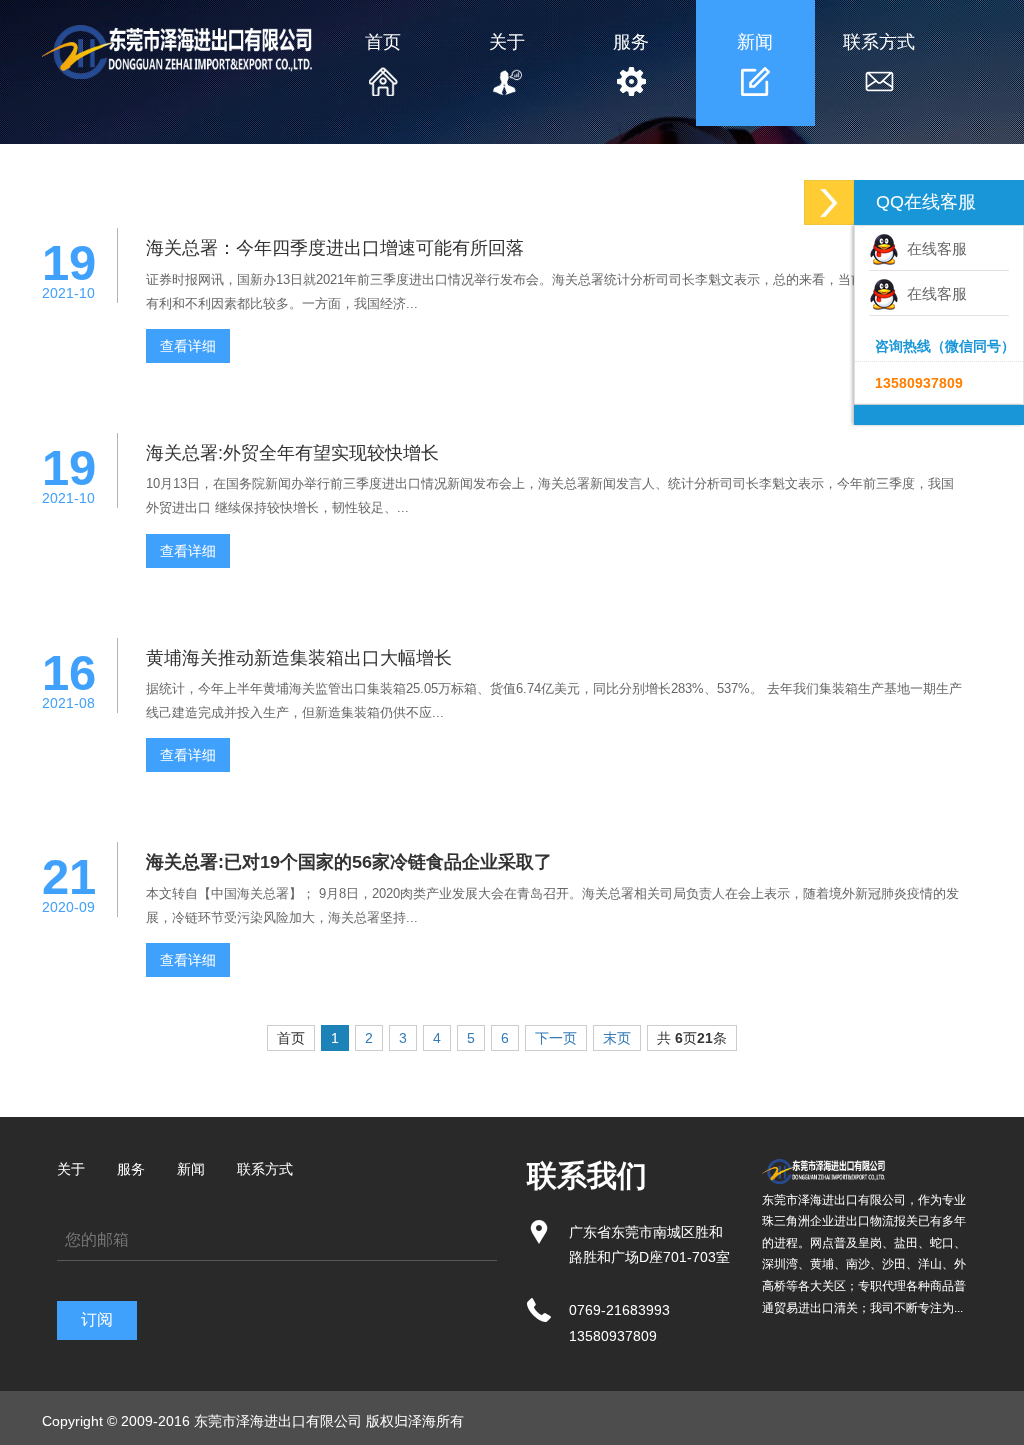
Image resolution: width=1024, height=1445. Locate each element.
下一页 (556, 1038)
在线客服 (933, 248)
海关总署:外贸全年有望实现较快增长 (292, 453)
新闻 (755, 42)
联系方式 (879, 42)
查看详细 (188, 346)
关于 (507, 42)
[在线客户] (829, 202)
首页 (383, 42)
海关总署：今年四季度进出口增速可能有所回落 (335, 248)
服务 (631, 42)
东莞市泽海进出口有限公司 (278, 1421)
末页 (617, 1038)
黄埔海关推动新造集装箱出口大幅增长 (299, 658)
